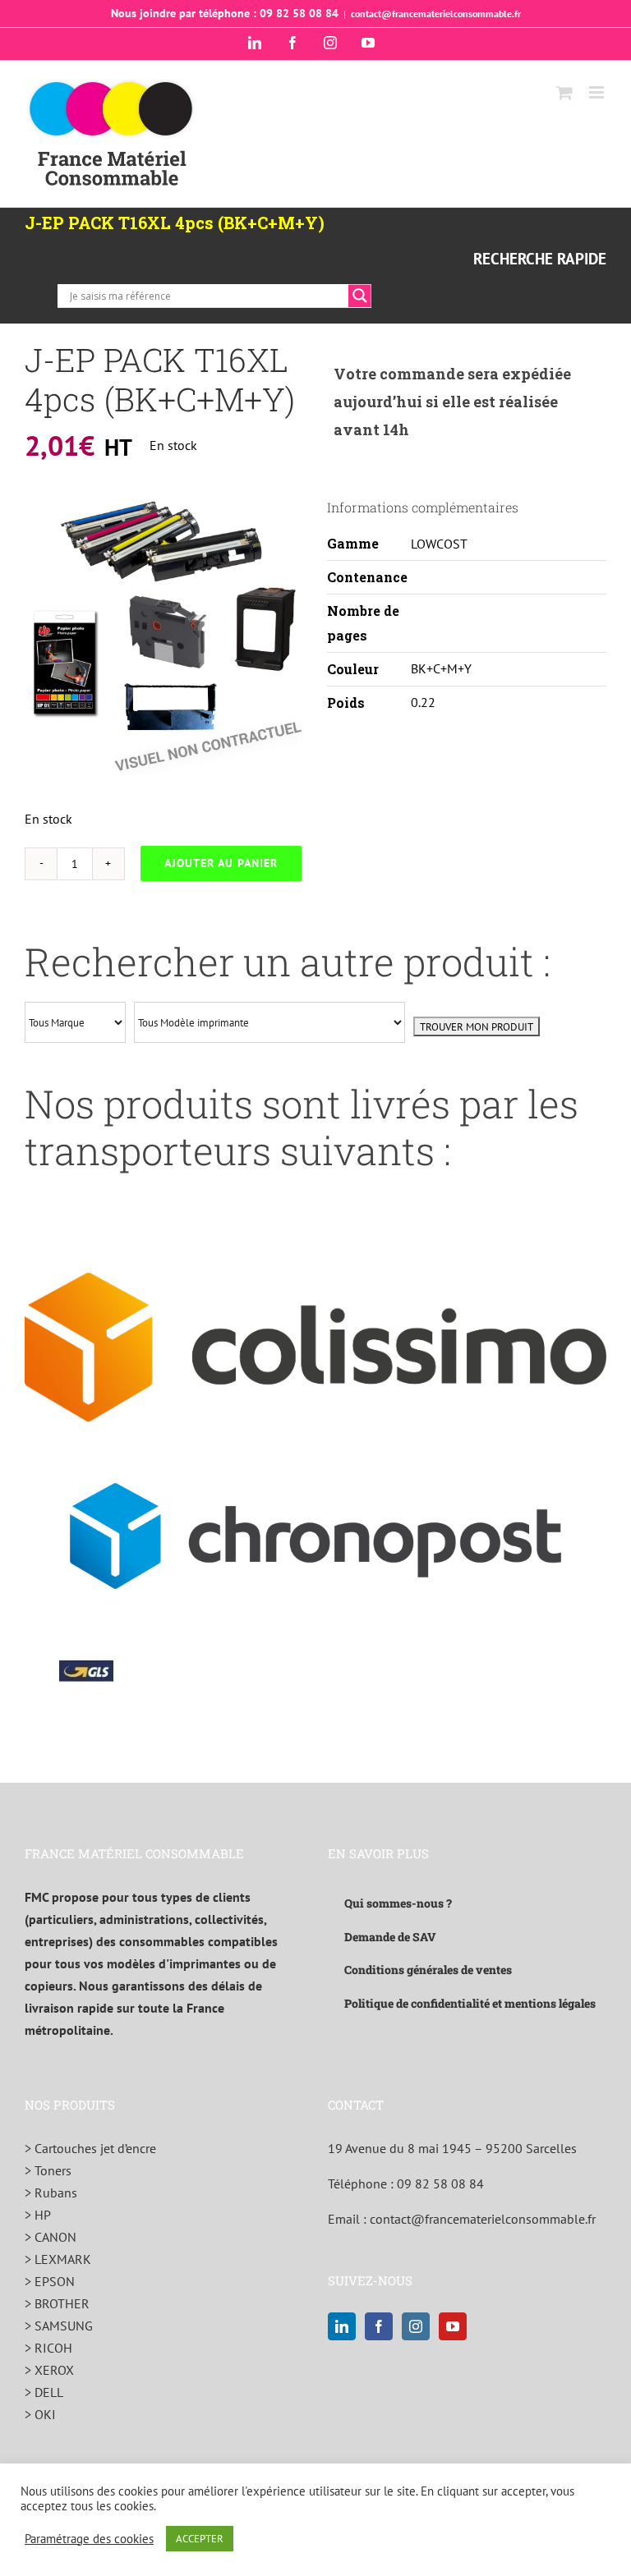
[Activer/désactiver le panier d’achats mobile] (564, 92)
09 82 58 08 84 (440, 2183)
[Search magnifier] (360, 296)
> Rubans (51, 2193)
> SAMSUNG (59, 2326)
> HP (38, 2215)
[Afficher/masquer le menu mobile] (598, 92)
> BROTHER (57, 2303)
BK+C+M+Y (441, 668)
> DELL (44, 2392)
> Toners (48, 2170)
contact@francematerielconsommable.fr (436, 14)
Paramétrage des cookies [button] (89, 2539)
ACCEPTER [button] (200, 2539)
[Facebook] (379, 2326)
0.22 (423, 702)
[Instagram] (416, 2326)
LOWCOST (439, 544)
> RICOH (48, 2348)
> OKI (40, 2414)
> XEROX (49, 2370)
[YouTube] (453, 2326)
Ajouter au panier (221, 863)
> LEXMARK (58, 2259)
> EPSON (50, 2281)
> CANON (51, 2237)
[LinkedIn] (342, 2326)
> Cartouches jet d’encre (90, 2148)
